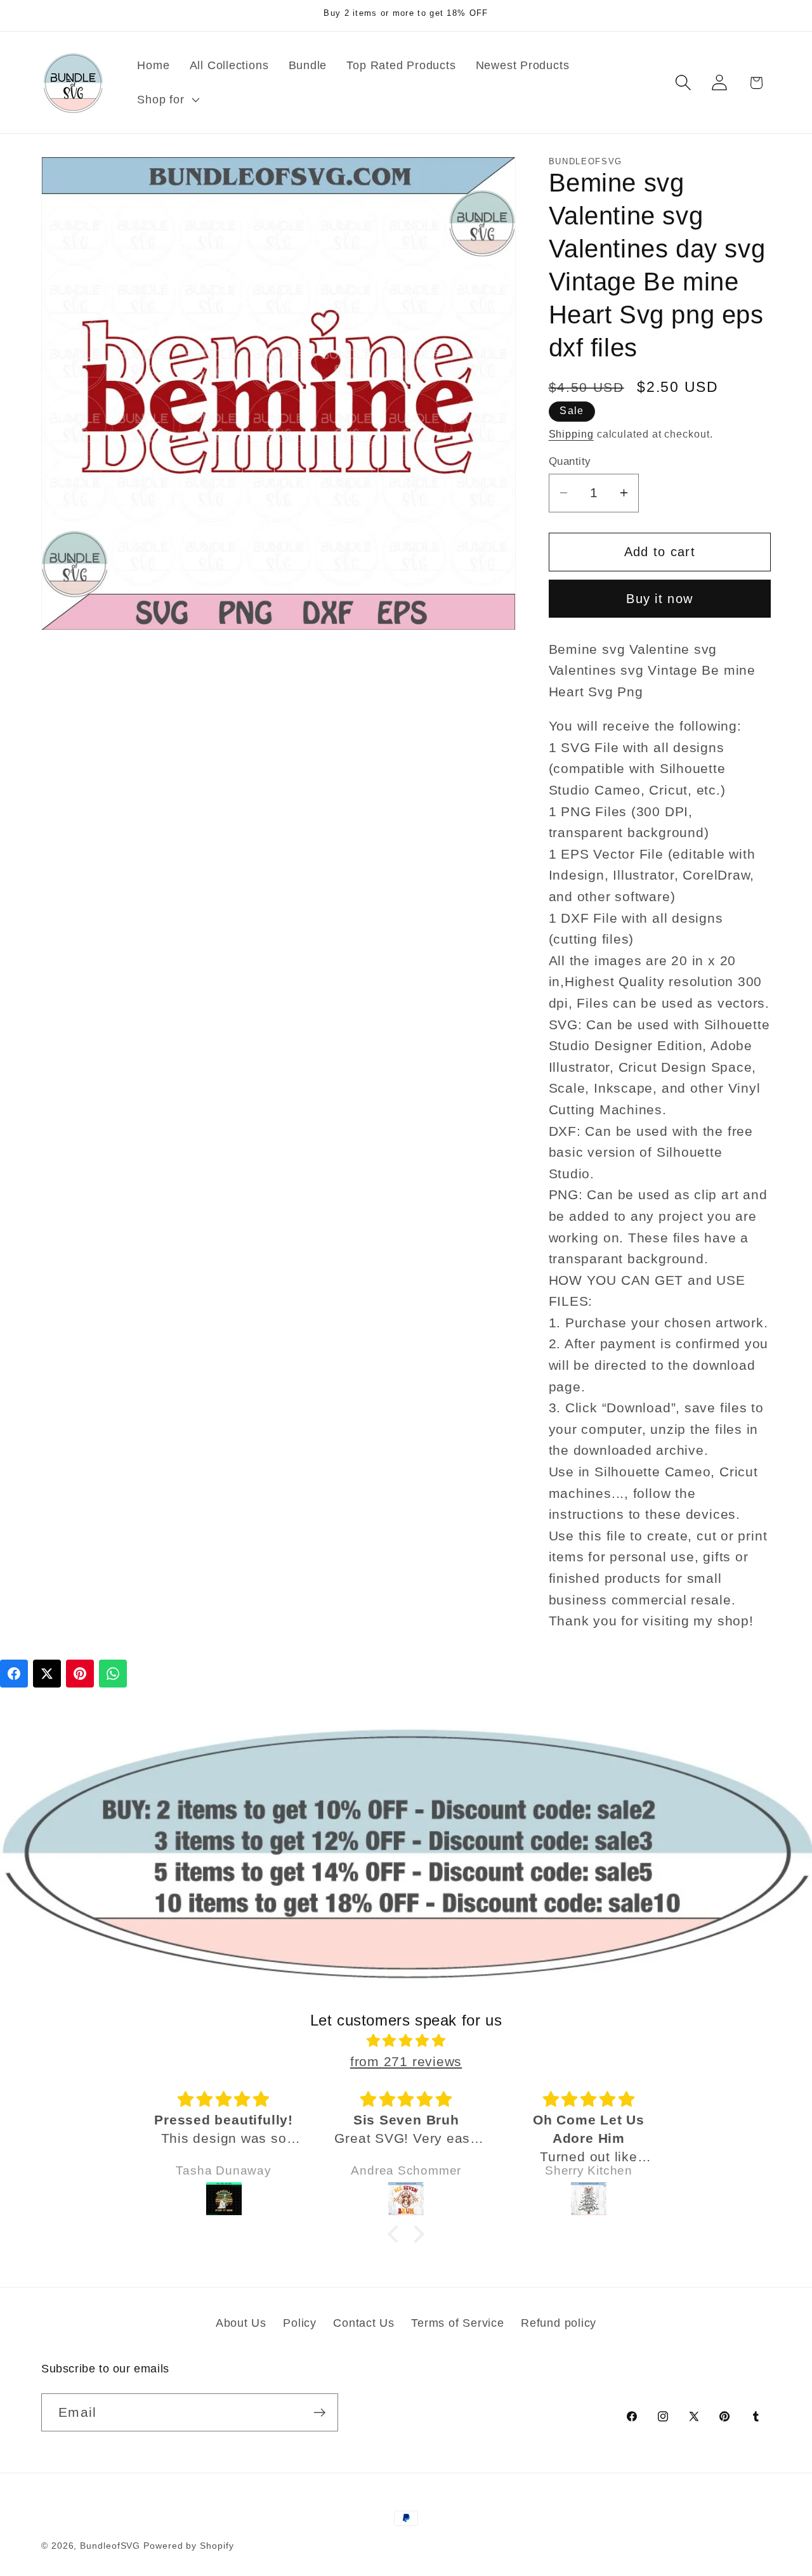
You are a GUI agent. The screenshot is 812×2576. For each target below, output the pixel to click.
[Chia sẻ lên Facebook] (14, 1674)
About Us (241, 2323)
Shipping (571, 433)
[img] (406, 2041)
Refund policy (559, 2323)
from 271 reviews (406, 2061)
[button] (167, 100)
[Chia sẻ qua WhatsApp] (113, 1674)
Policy (300, 2323)
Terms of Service (457, 2323)
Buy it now (659, 599)
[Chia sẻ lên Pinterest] (80, 1674)
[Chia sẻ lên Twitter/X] (47, 1674)
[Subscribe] (319, 2413)
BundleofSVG (110, 2546)
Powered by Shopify (188, 2546)
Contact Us (364, 2323)
